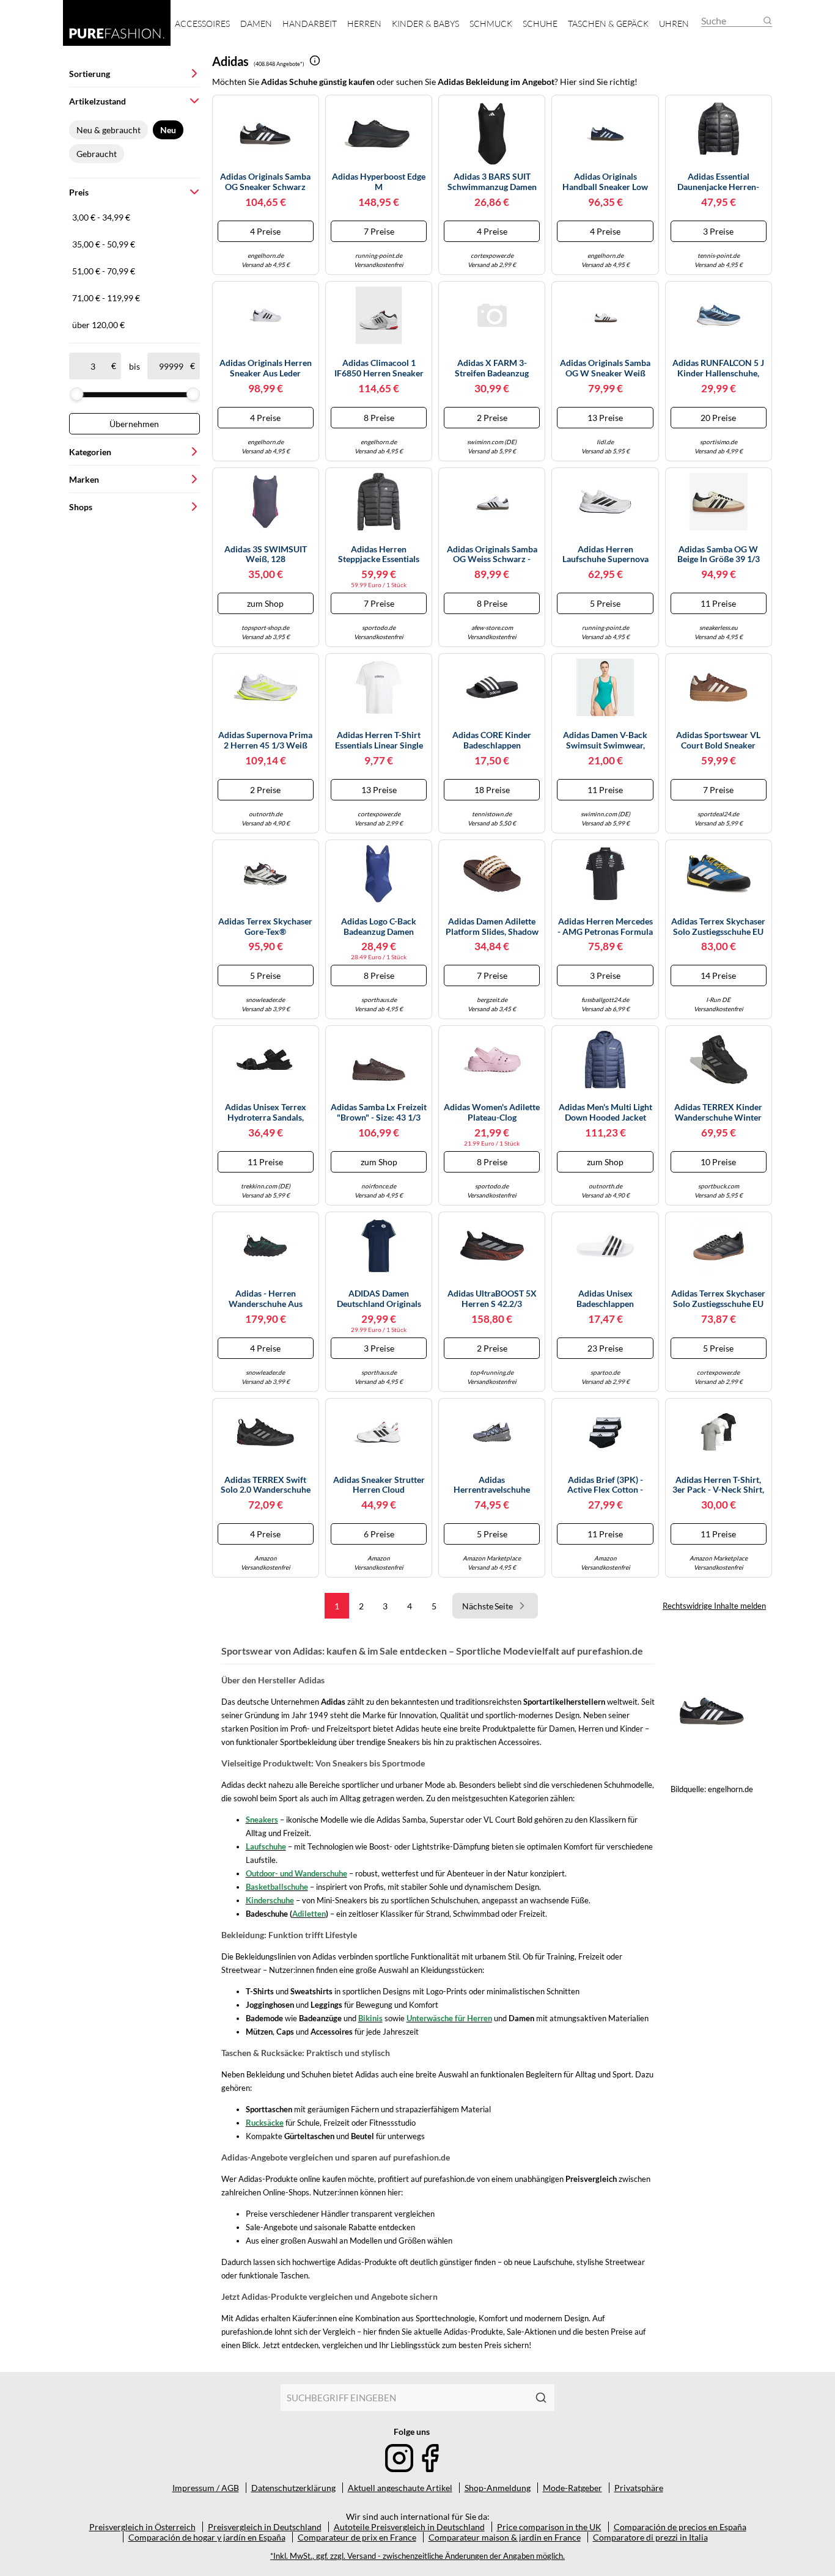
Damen (256, 24)
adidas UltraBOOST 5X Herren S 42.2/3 (492, 1299)
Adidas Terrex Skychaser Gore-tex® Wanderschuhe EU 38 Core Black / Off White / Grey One (265, 927)
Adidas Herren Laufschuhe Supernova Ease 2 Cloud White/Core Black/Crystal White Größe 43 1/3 (605, 555)
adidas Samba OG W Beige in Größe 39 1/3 (719, 554)
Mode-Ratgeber (572, 2488)
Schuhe (540, 24)
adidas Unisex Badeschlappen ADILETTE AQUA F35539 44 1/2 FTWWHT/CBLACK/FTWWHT (605, 1299)
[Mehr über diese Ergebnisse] (315, 60)
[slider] (76, 394)
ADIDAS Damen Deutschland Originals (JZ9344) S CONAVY (379, 1299)
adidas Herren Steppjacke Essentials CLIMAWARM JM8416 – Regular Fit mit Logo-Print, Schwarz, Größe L (379, 555)
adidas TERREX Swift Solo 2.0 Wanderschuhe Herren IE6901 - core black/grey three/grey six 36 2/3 (266, 1485)
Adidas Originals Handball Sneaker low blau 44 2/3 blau (605, 182)
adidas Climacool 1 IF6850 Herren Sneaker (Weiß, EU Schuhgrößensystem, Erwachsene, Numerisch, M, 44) (379, 368)
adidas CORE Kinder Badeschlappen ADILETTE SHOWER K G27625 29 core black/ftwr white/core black (492, 741)
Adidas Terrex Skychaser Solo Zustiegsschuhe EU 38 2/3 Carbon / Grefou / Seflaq (718, 1299)
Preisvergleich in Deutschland (265, 2527)
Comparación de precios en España (680, 2527)
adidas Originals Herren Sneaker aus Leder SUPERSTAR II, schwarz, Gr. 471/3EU (265, 368)
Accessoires (202, 24)
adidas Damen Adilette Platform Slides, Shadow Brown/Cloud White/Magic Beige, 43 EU (492, 927)
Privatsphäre (639, 2488)
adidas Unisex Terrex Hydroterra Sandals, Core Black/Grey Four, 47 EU (266, 1113)
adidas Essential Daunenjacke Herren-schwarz (718, 182)
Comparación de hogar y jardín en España (207, 2537)
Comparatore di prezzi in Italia (650, 2537)
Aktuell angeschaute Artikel (400, 2488)
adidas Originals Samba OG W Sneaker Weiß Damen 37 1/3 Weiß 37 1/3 (605, 368)
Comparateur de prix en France (357, 2537)
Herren (364, 24)
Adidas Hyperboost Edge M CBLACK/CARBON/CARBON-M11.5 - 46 (379, 182)
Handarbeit (310, 24)
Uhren (674, 24)
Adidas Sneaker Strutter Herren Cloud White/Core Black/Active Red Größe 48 (379, 1485)
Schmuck (491, 24)
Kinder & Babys (425, 24)
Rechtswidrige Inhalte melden (714, 1606)
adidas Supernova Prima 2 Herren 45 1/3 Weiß (265, 740)
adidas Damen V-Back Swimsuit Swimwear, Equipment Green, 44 (605, 741)
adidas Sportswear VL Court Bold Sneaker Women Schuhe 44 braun (718, 741)
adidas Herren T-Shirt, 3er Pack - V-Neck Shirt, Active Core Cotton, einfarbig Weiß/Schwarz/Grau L (718, 1485)
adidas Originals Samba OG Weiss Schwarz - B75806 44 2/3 (492, 555)
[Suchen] (541, 2398)
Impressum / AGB (206, 2488)
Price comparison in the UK (549, 2527)
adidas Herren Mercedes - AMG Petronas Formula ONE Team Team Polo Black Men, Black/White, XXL (605, 927)
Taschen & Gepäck (608, 24)
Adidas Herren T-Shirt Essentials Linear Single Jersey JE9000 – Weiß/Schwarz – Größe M (379, 741)
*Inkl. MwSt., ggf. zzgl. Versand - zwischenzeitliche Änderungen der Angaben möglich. (417, 2556)
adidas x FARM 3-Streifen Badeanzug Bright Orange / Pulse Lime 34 (492, 368)
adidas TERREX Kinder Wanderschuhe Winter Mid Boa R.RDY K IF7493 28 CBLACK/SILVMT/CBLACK (719, 1113)
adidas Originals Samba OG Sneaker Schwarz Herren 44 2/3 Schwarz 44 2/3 (265, 182)
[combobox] (404, 2398)
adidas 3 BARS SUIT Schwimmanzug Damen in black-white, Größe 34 (492, 182)
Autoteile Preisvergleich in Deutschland (409, 2527)
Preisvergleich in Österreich (142, 2527)
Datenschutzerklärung (293, 2488)
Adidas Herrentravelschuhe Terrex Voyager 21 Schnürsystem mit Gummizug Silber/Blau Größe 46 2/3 (492, 1485)
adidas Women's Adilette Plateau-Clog (492, 1112)
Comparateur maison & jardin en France (505, 2537)
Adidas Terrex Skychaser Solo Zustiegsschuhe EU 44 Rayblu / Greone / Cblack (718, 927)
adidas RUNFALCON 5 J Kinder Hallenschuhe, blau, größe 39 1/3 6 (718, 368)
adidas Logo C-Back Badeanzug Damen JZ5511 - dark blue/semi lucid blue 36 (379, 927)
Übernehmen (134, 424)
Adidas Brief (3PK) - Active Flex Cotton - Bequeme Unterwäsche (605, 1485)
